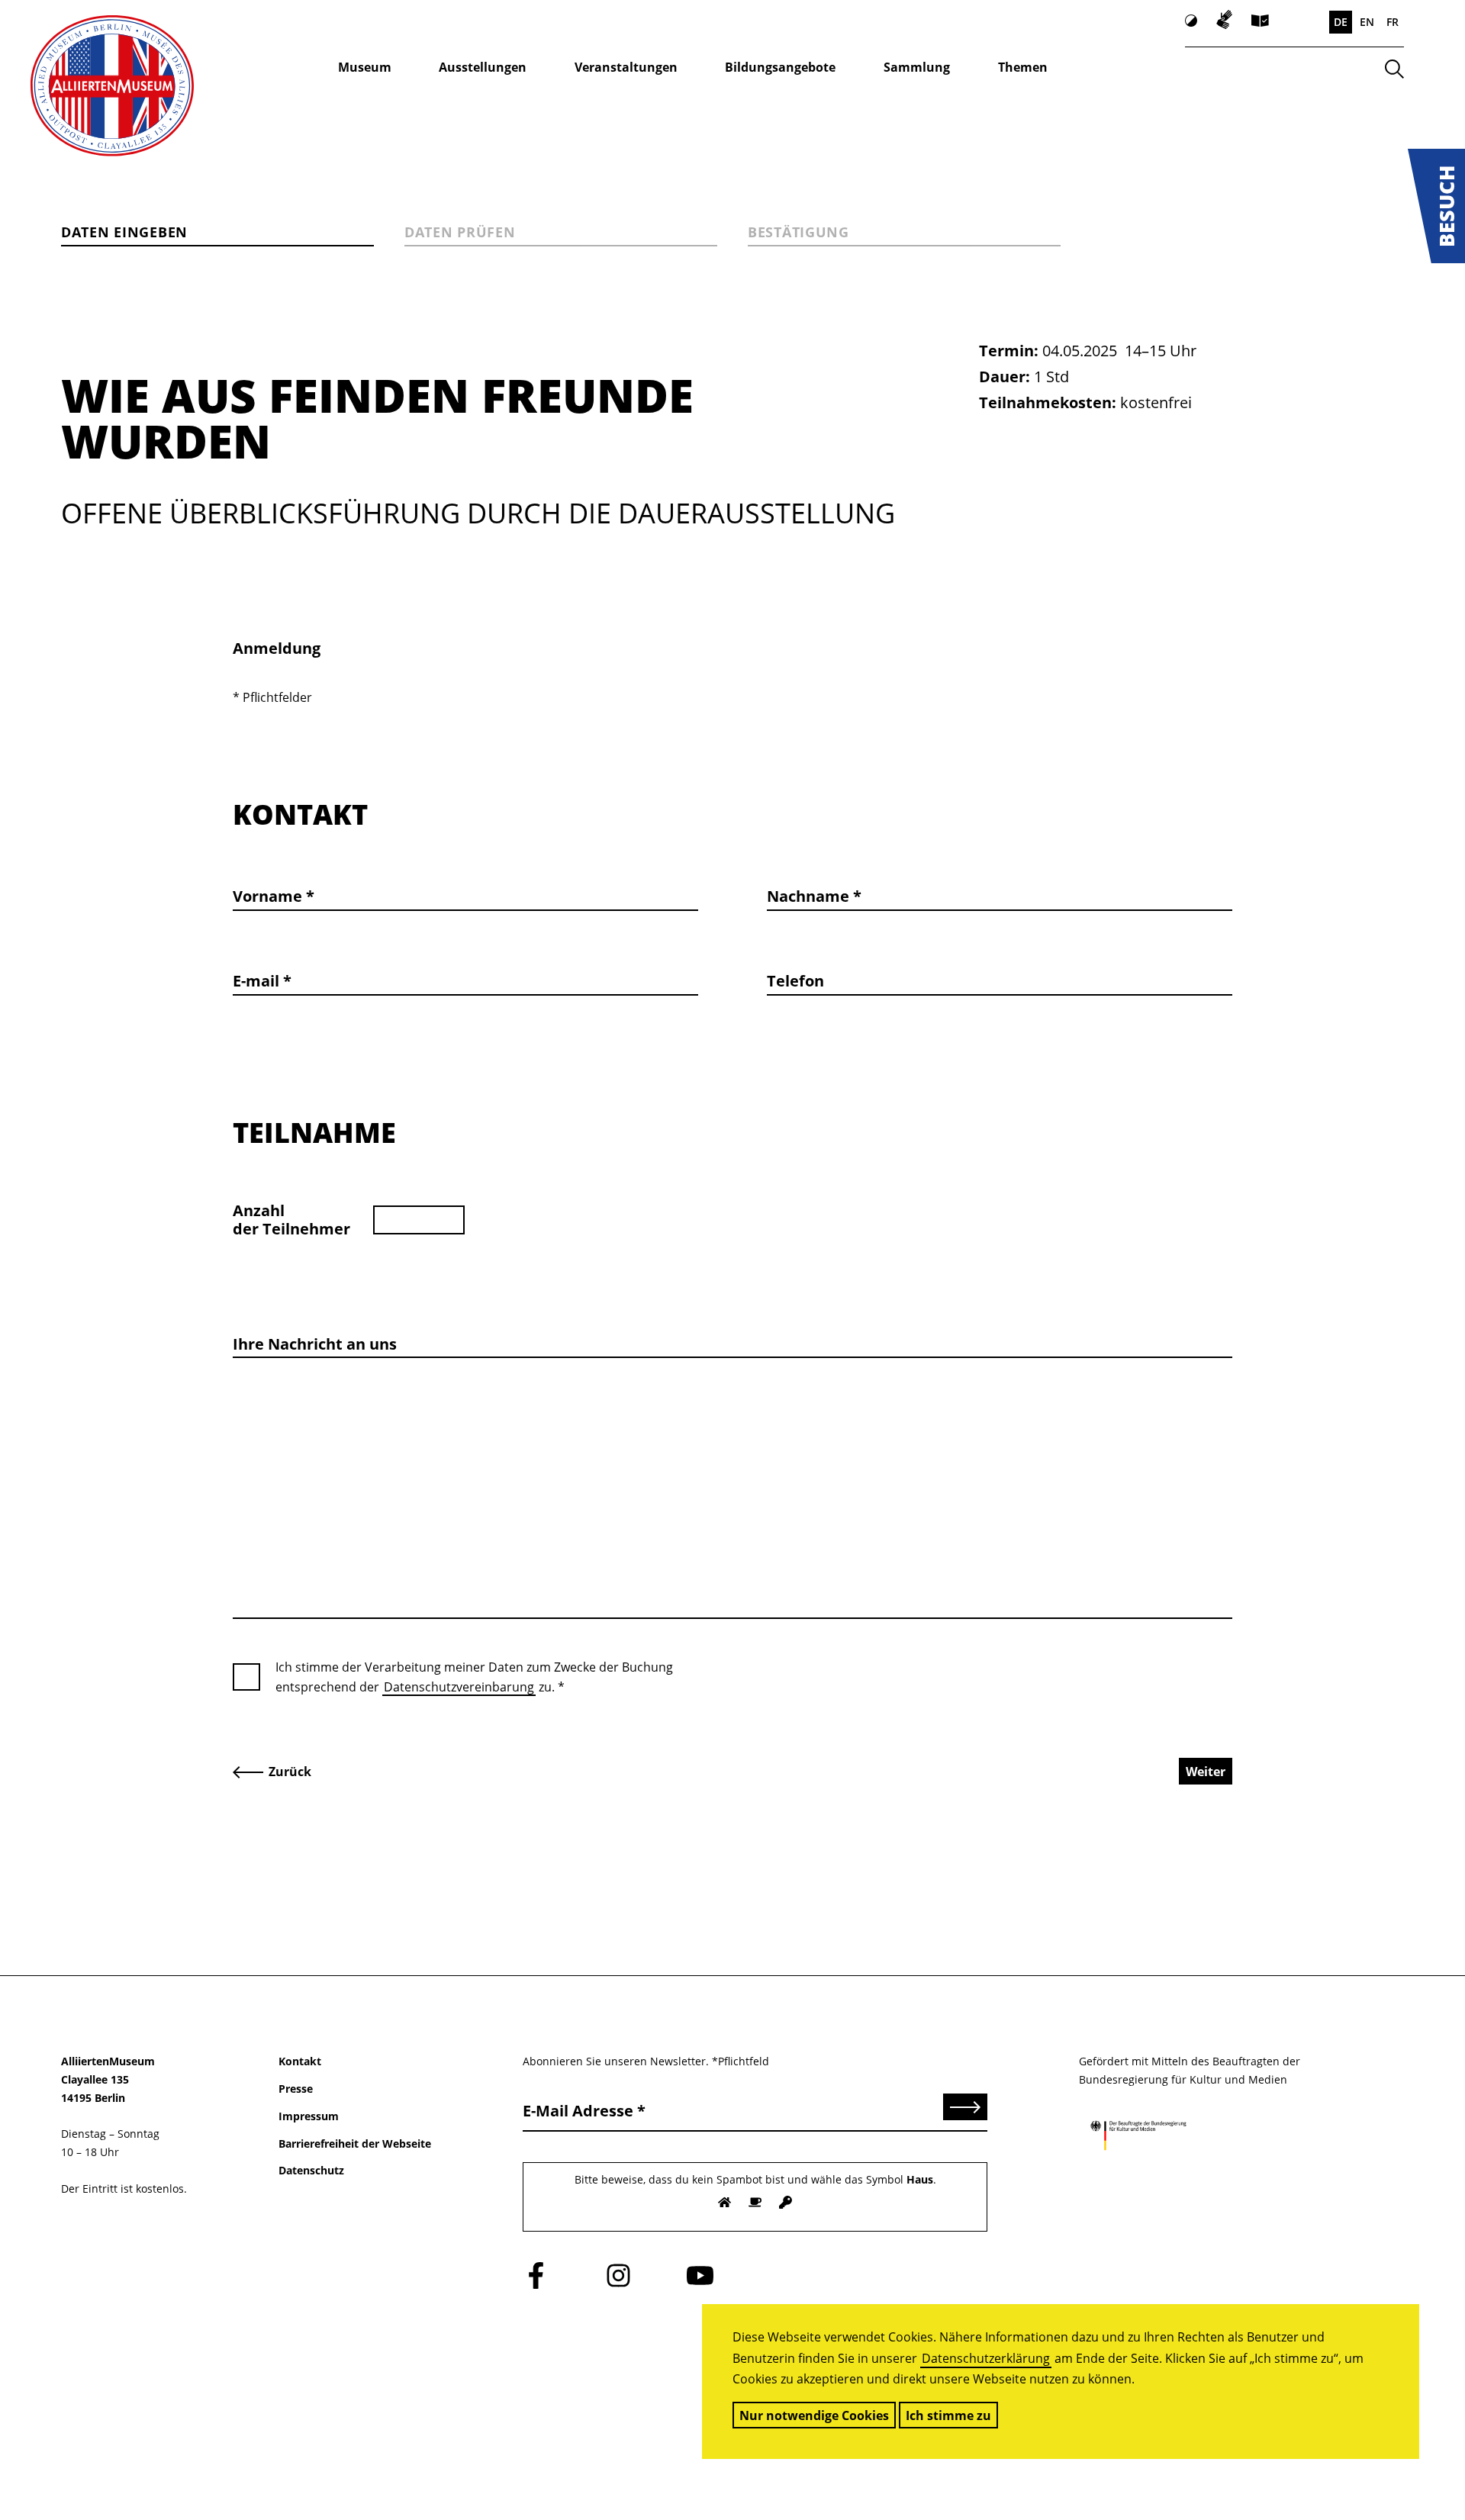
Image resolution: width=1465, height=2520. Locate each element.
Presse (296, 2089)
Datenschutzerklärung (986, 2358)
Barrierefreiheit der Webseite (355, 2143)
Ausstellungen (483, 67)
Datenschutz (311, 2170)
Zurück (290, 1772)
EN (1367, 22)
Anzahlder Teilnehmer (291, 1220)
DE (1341, 22)
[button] (1436, 206)
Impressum (309, 2116)
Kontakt (300, 2061)
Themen (1023, 67)
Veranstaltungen (626, 67)
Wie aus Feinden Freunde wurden (377, 418)
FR (1393, 22)
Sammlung (917, 67)
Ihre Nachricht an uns (315, 1344)
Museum (365, 67)
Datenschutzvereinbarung (459, 1687)
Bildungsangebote (780, 67)
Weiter (1206, 1772)
